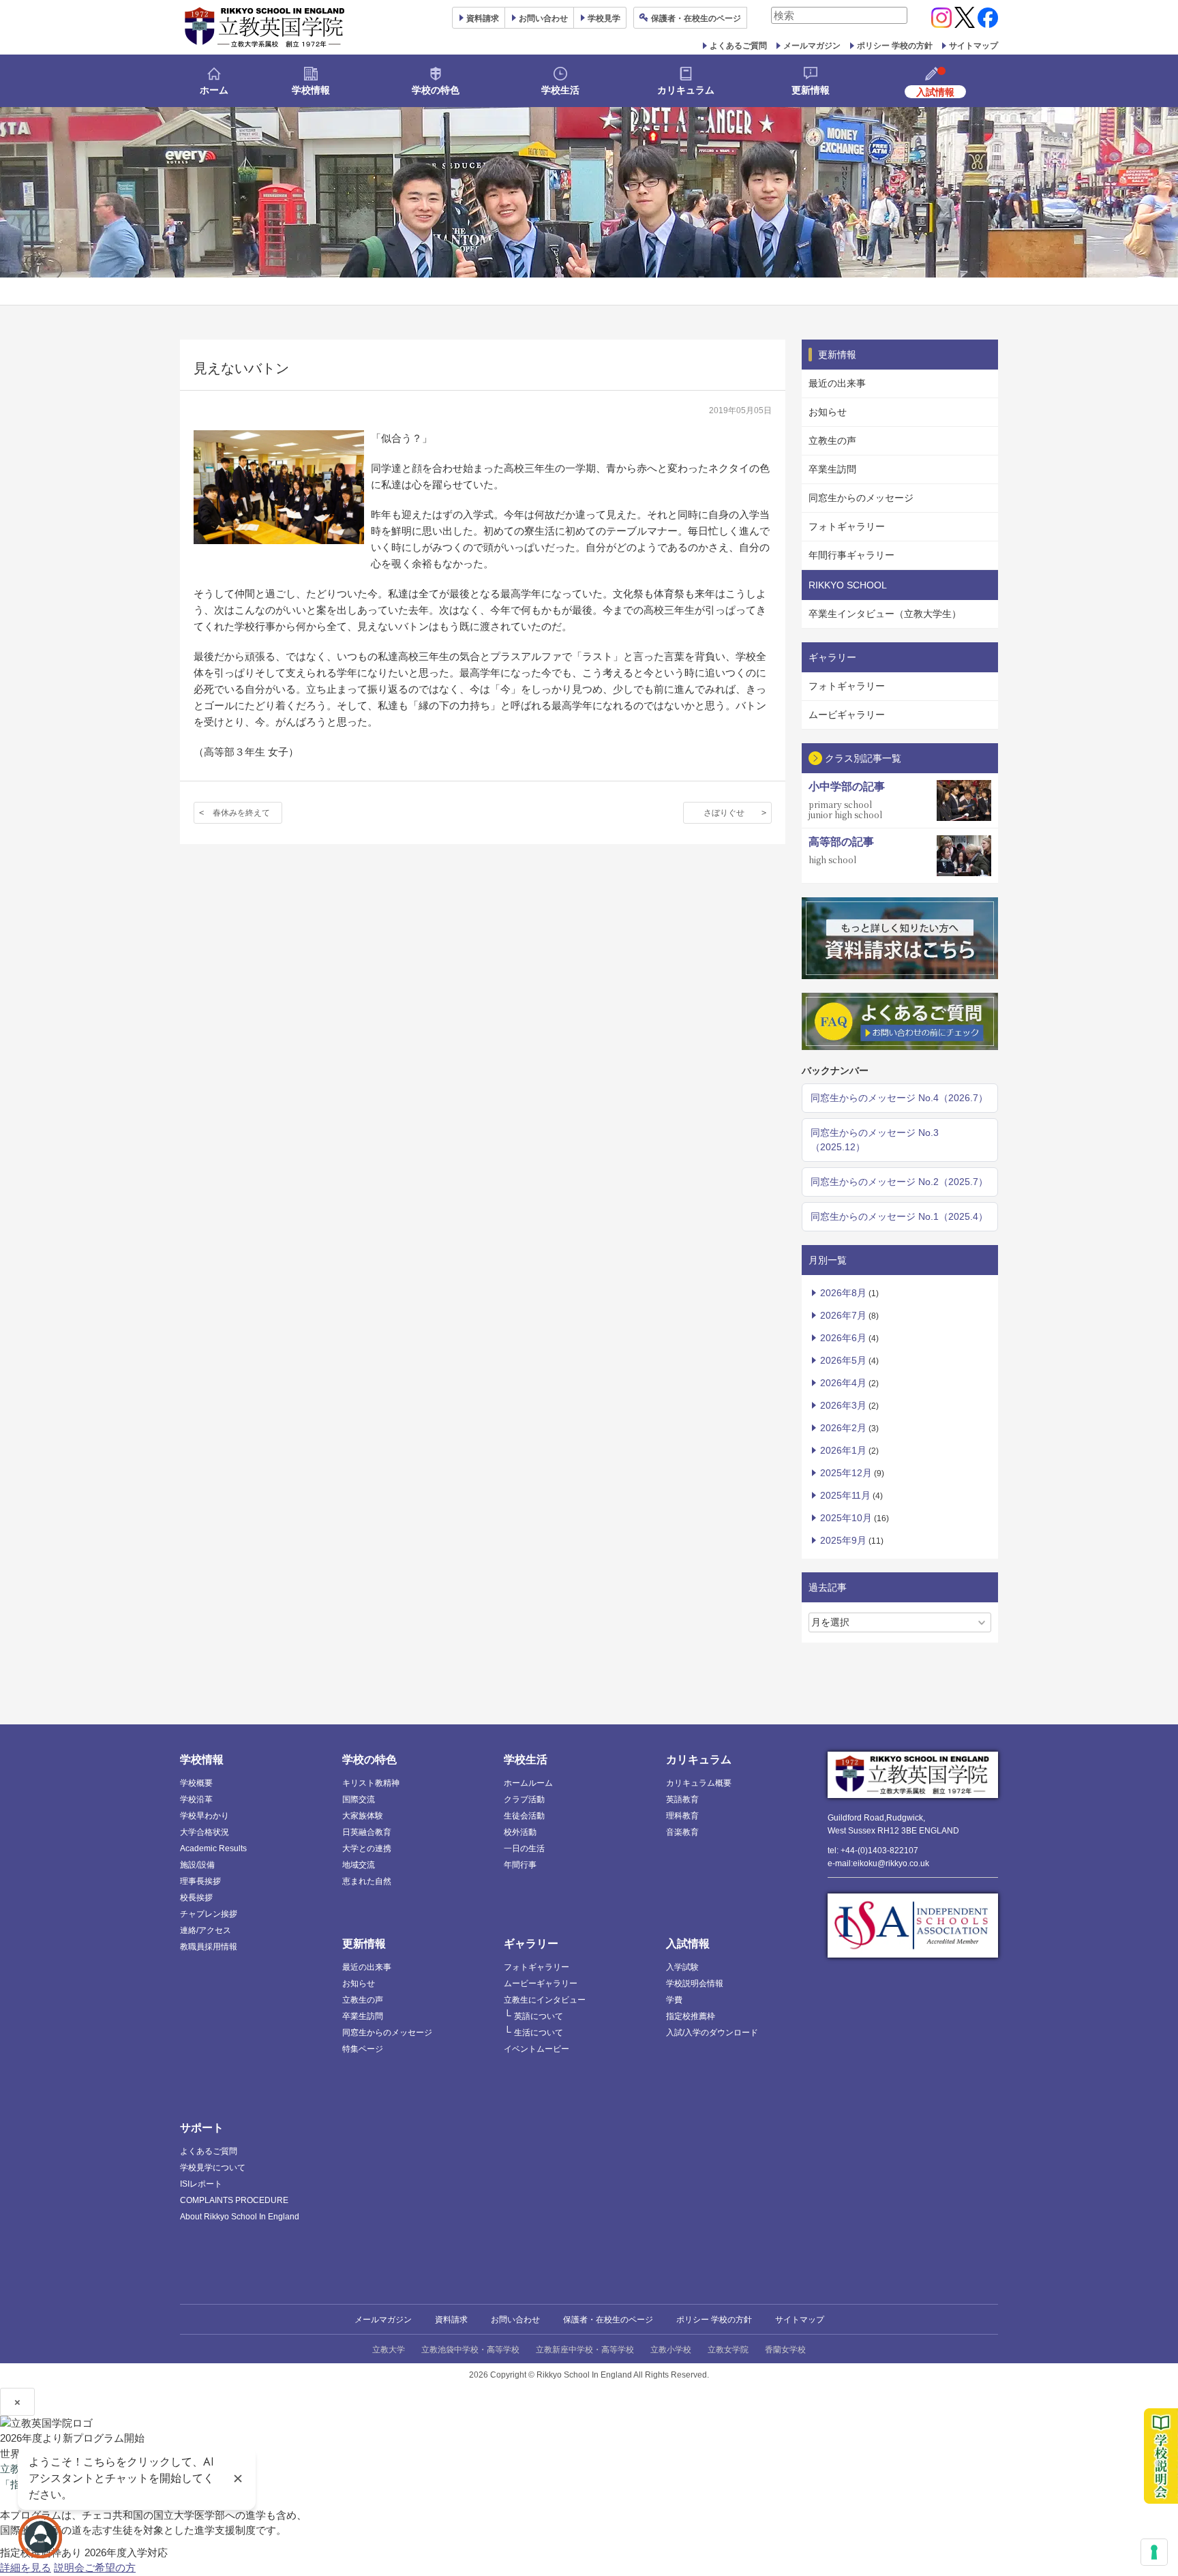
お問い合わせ (543, 18)
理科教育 (682, 1816)
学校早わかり (205, 1816)
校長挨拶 (196, 1898)
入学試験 (682, 1967)
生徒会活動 (524, 1816)
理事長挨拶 (200, 1881)
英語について (539, 2016)
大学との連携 (367, 1848)
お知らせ (828, 412)
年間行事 (520, 1865)
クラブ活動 (524, 1799)
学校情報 (311, 90)
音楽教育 (682, 1832)
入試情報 (688, 1944)
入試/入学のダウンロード (712, 2033)
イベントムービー (537, 2049)
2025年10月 (846, 1518)
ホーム (214, 90)
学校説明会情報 (695, 1983)
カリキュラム (686, 90)
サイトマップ (973, 46)
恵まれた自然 (367, 1881)
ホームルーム (528, 1783)
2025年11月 (845, 1495)
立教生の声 (832, 440)
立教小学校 (671, 2350)
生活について (539, 2033)
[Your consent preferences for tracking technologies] (1154, 2552)
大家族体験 (363, 1816)
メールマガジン (812, 46)
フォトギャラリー (847, 526)
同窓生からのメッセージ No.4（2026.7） (899, 1098)
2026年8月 (843, 1293)
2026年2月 (843, 1428)
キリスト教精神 (371, 1783)
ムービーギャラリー (541, 1983)
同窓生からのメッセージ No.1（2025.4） (899, 1216)
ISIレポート (201, 2184)
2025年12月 (846, 1473)
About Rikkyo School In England (240, 2217)
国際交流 (359, 1799)
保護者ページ (696, 18)
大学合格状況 (205, 1832)
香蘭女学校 (785, 2350)
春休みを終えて (241, 813)
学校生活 (560, 90)
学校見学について (213, 2168)
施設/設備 (197, 1865)
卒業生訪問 (832, 469)
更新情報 (811, 90)
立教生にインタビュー (545, 2000)
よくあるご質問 (738, 46)
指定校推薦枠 (691, 2016)
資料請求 (451, 2320)
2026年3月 (843, 1405)
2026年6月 (843, 1338)
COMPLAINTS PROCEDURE (234, 2200)
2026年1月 (843, 1450)
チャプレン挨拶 (209, 1914)
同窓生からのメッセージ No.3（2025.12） (875, 1140)
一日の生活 (524, 1848)
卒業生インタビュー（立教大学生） (885, 614)
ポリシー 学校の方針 (895, 46)
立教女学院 (728, 2350)
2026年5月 (843, 1360)
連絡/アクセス (206, 1930)
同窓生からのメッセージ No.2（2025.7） (899, 1182)
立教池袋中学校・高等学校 (470, 2350)
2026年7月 (843, 1315)
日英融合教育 (367, 1832)
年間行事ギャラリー (851, 555)
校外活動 (520, 1832)
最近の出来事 (837, 383)
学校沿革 (196, 1799)
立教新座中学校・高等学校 (585, 2350)
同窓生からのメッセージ (861, 498)
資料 (483, 18)
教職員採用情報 (209, 1947)
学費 (674, 2000)
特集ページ (363, 2049)
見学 (604, 18)
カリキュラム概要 (699, 1783)
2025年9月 (843, 1540)
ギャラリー (531, 1944)
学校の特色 (436, 90)
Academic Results (213, 1848)
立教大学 (389, 2350)
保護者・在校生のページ (608, 2320)
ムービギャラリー (847, 715)
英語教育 (682, 1799)
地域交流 (359, 1865)
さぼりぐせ (724, 813)
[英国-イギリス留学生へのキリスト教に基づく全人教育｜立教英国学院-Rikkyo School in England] (265, 27)
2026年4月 (843, 1383)
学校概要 (196, 1783)
